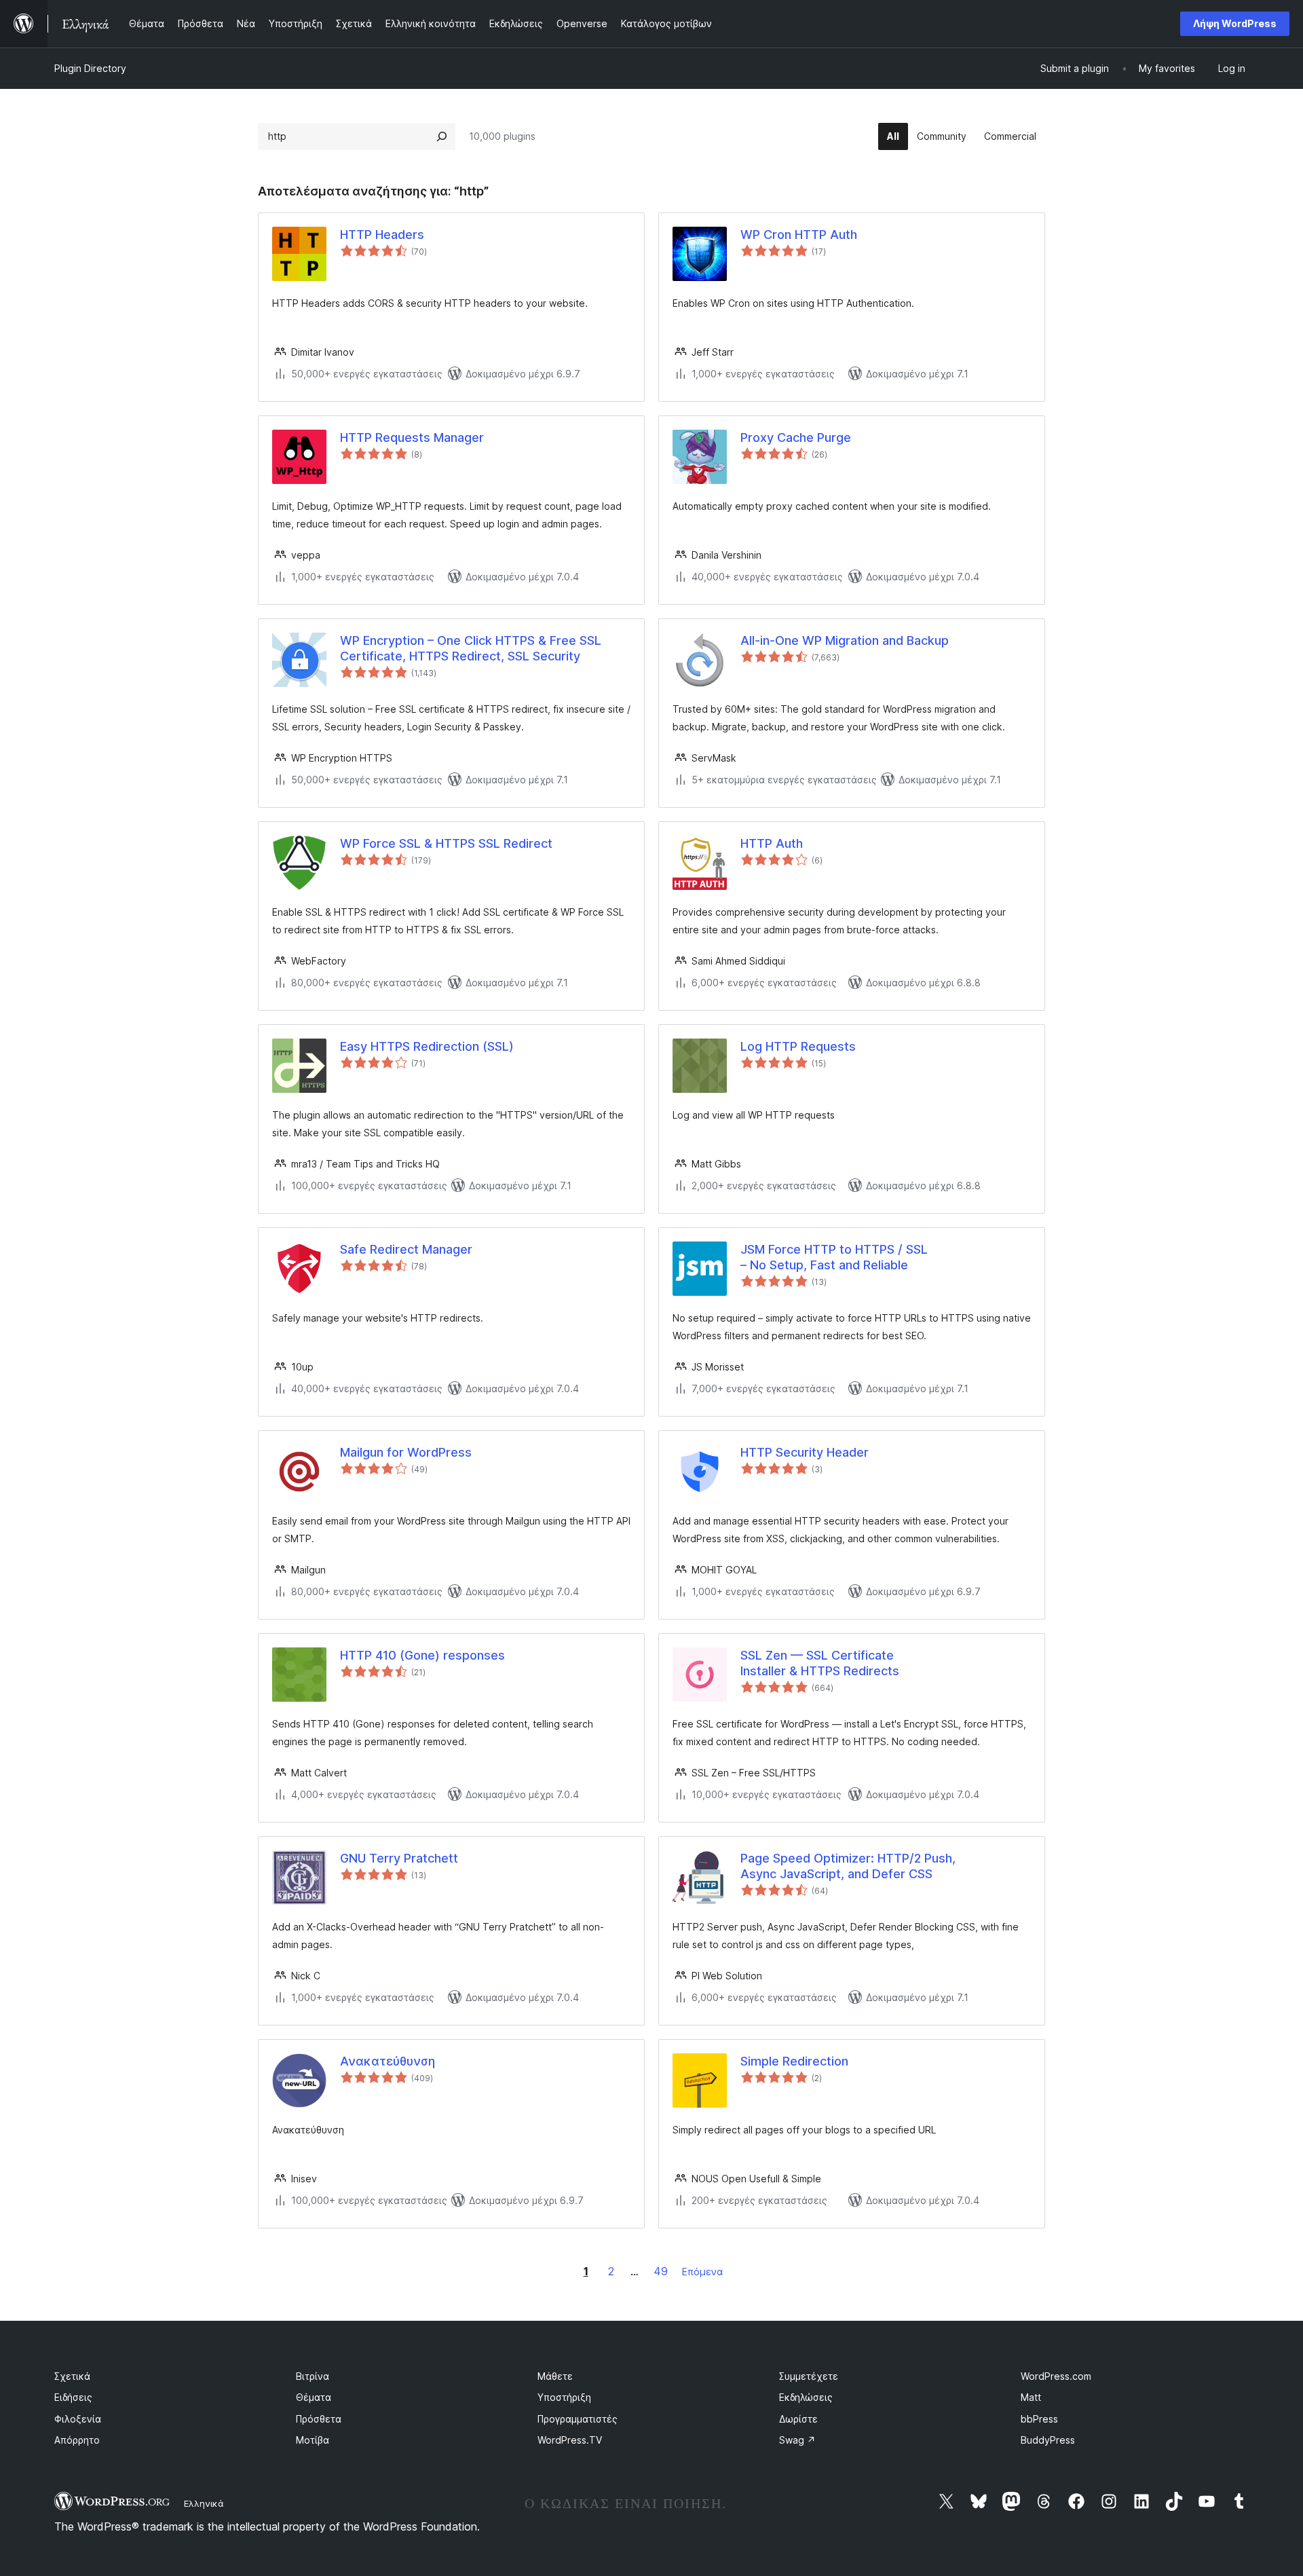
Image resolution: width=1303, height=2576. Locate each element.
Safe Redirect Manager (406, 1249)
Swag (797, 2440)
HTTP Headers (382, 235)
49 (661, 2271)
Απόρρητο (77, 2440)
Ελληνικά (204, 2503)
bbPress (1039, 2419)
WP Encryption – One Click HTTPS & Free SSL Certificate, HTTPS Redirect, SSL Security (471, 648)
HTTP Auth (772, 843)
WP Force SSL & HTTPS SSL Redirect (446, 843)
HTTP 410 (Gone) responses (422, 1655)
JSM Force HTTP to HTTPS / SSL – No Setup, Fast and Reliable (834, 1257)
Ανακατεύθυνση (388, 2061)
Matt (1031, 2397)
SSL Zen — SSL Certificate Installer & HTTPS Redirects (820, 1663)
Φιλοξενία (78, 2419)
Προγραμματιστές (578, 2419)
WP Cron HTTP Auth (799, 235)
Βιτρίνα (313, 2376)
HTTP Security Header (805, 1452)
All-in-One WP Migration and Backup (845, 640)
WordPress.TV (570, 2440)
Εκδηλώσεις (806, 2397)
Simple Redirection (794, 2061)
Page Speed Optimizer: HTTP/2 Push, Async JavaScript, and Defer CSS (848, 1866)
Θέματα (314, 2397)
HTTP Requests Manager (412, 437)
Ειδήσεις (73, 2397)
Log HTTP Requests (798, 1046)
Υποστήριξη (564, 2397)
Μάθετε (555, 2376)
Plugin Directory (90, 68)
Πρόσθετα (319, 2419)
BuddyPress (1048, 2440)
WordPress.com (1056, 2376)
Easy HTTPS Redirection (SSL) (427, 1046)
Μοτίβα (313, 2440)
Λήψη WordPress (1235, 23)
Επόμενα (702, 2272)
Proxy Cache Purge (796, 437)
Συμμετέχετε (809, 2376)
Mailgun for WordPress (406, 1452)
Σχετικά (72, 2376)
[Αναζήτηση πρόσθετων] (442, 136)
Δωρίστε (798, 2419)
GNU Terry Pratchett (399, 1858)
